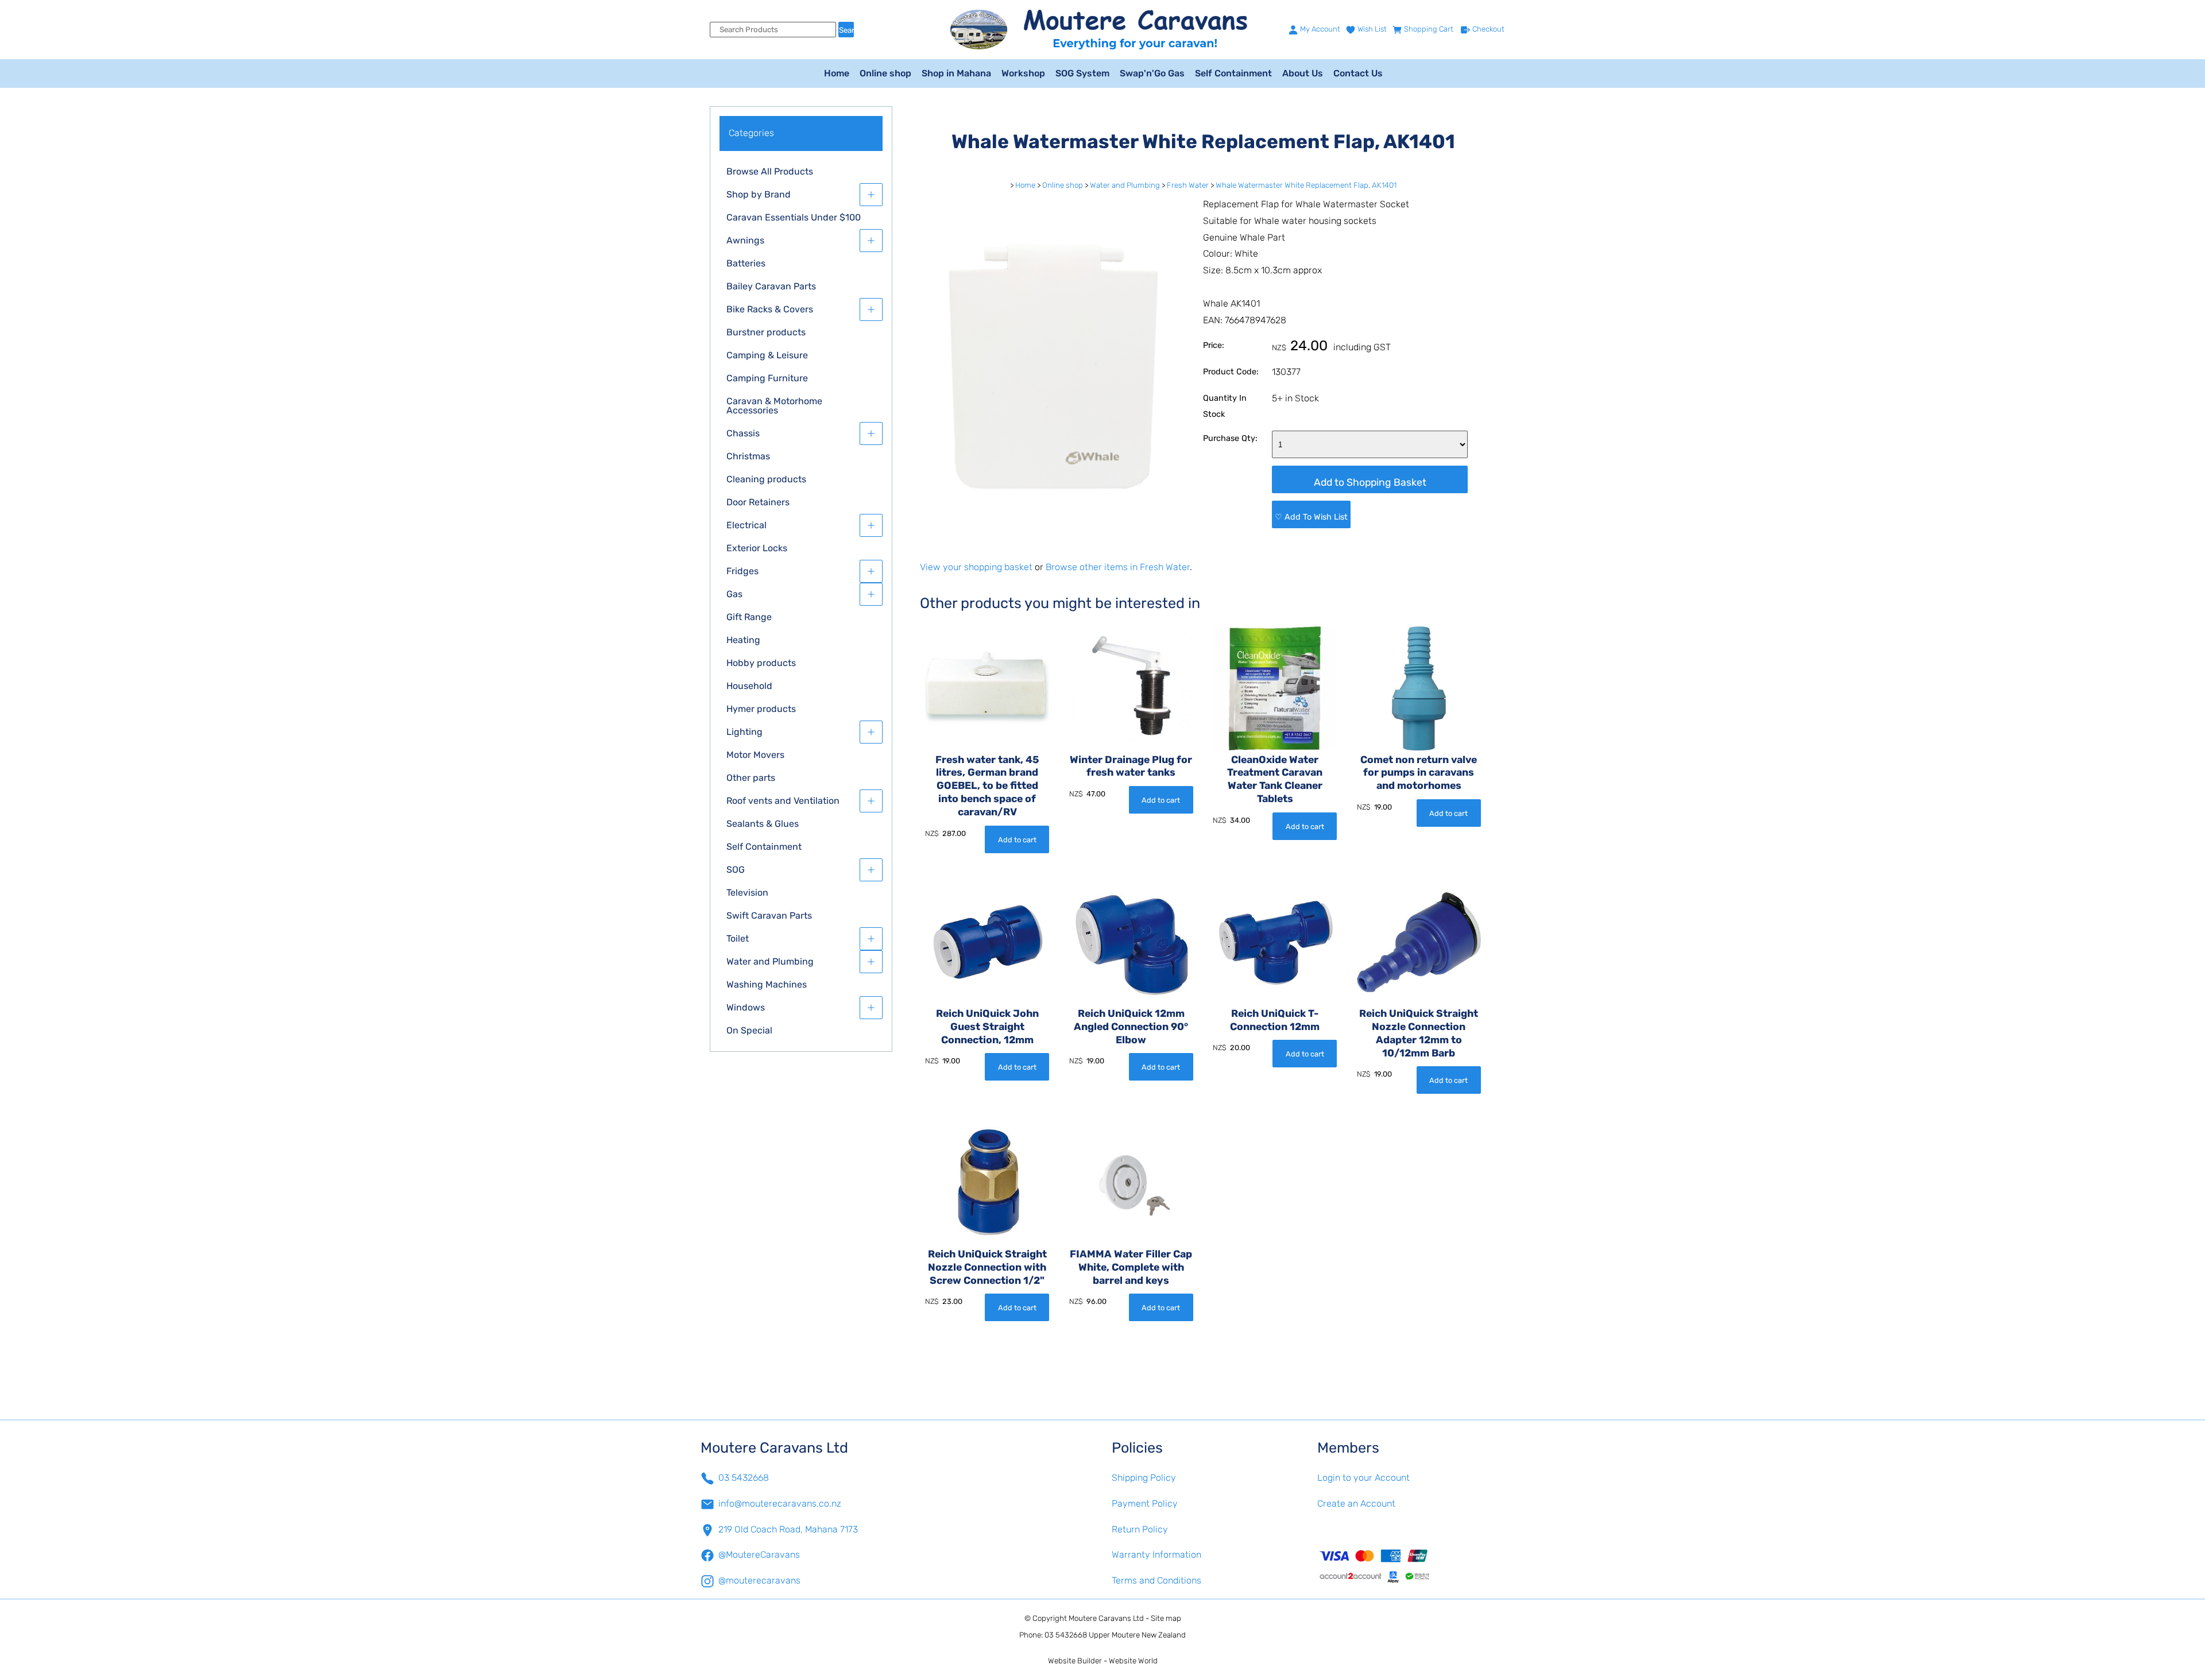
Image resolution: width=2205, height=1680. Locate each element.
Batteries (746, 263)
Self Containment (1233, 73)
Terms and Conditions (1156, 1580)
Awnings (745, 240)
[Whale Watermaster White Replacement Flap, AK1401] (1049, 538)
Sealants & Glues (763, 824)
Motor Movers (755, 755)
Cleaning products (766, 479)
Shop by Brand (759, 194)
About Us (1303, 73)
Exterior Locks (757, 548)
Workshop (1023, 73)
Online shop (885, 73)
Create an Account (1356, 1503)
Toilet (738, 938)
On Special (749, 1030)
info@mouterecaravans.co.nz (780, 1503)
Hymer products (761, 709)
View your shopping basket (976, 567)
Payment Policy (1145, 1503)
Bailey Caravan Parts (771, 286)
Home (837, 73)
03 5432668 (744, 1478)
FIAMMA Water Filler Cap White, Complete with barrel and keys (1131, 1267)
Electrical (746, 525)
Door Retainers (758, 502)
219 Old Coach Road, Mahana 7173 (788, 1529)
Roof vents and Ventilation (783, 801)
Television (747, 893)
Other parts (751, 778)
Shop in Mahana (956, 73)
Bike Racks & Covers (770, 309)
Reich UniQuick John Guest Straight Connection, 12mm (987, 1027)
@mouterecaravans (759, 1580)
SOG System (1082, 73)
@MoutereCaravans (759, 1555)
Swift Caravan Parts (769, 916)
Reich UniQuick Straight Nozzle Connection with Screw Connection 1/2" (987, 1267)
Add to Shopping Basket (1370, 482)
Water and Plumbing (770, 961)
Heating (743, 640)
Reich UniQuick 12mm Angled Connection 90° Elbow (1131, 1027)
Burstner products (766, 332)
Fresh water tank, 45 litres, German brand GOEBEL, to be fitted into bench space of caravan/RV (987, 786)
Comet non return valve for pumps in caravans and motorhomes (1419, 773)
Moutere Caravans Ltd (1106, 1618)
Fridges (742, 571)
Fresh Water (1188, 185)
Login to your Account (1363, 1478)
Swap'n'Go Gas (1152, 73)
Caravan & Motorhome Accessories (774, 406)
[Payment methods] (1411, 1566)
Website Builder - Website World (1103, 1661)
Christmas (748, 456)
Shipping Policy (1144, 1478)
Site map (1166, 1618)
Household (749, 686)
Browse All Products (770, 171)
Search (846, 30)
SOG (736, 870)
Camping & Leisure (767, 355)
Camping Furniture (767, 378)
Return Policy (1140, 1529)
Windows (746, 1007)
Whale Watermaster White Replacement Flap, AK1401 (1306, 185)
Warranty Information (1156, 1555)
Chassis (743, 433)
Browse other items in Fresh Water (1118, 567)
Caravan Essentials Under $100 (794, 217)
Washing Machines (767, 984)
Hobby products (761, 663)
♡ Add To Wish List (1311, 517)
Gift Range (749, 617)
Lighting (744, 732)
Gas (734, 594)
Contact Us (1358, 73)
